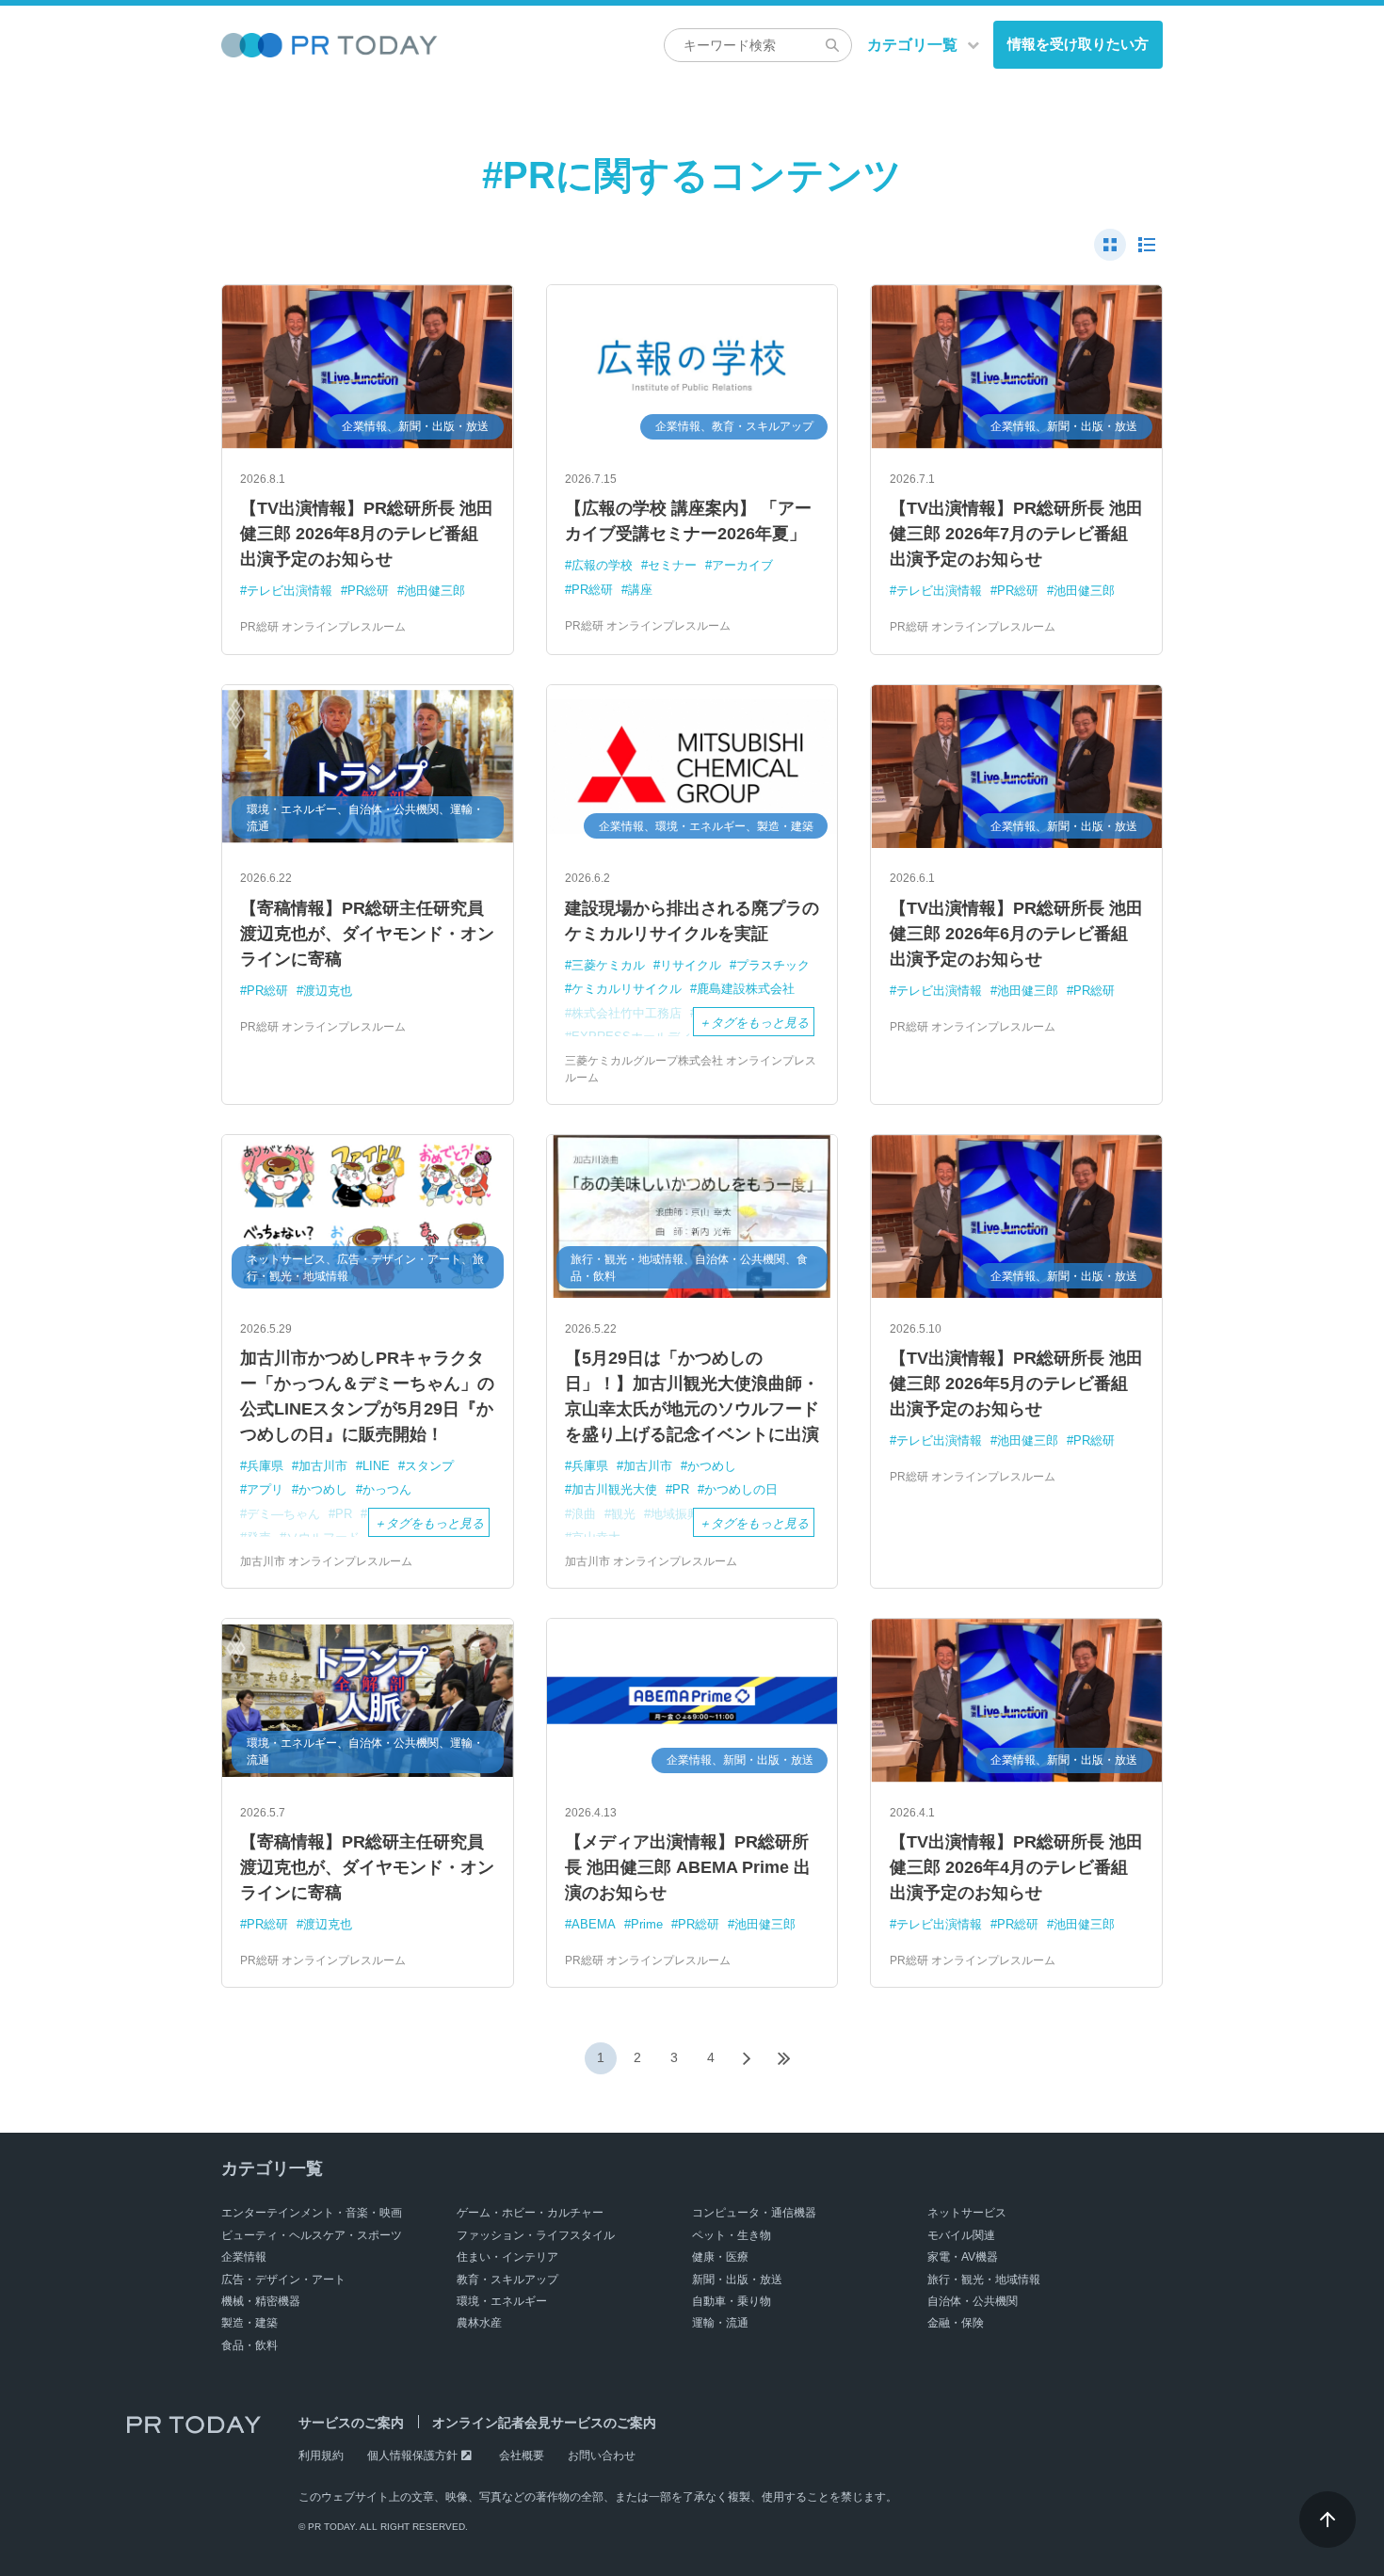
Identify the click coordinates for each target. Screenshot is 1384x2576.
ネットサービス (967, 2213)
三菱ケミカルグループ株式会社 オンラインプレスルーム (691, 1069)
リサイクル (691, 965)
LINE (376, 1466)
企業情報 (244, 2257)
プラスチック (773, 965)
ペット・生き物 (732, 2235)
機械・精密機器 (261, 2301)
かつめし (323, 1489)
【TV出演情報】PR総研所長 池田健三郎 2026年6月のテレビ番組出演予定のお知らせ (1016, 934)
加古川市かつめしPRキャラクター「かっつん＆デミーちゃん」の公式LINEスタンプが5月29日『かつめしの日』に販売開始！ (367, 1396)
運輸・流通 (720, 2323)
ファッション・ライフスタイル (536, 2235)
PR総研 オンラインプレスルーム (323, 627)
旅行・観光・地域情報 (984, 2280)
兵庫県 (265, 1466)
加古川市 (323, 1466)
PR (681, 1489)
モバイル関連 (961, 2235)
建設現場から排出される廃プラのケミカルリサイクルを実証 (692, 921)
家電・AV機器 (963, 2257)
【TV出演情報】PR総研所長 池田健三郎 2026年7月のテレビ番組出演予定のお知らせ (1016, 534)
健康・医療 (720, 2257)
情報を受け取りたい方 (1078, 44)
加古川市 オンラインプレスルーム (326, 1561)
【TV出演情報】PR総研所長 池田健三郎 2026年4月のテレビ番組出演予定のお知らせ (1016, 1867)
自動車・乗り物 (732, 2301)
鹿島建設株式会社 (746, 989)
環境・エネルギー (502, 2301)
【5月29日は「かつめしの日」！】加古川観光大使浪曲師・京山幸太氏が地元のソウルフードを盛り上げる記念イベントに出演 (692, 1396)
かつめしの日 (741, 1489)
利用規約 (321, 2456)
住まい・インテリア (507, 2257)
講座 (640, 590)
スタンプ (429, 1466)
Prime (647, 1924)
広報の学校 (602, 565)
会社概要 (522, 2456)
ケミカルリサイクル (627, 989)
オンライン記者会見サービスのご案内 (544, 2423)
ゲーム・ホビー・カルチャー (530, 2213)
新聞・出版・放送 (737, 2280)
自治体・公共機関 (973, 2301)
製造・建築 (249, 2323)
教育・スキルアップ (507, 2280)
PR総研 (368, 591)
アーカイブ (742, 565)
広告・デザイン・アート (283, 2280)
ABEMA (594, 1924)
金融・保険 (956, 2323)
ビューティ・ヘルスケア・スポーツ (312, 2235)
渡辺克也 (328, 991)
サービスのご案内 (351, 2423)
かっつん (387, 1489)
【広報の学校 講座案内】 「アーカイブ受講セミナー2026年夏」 (688, 521)
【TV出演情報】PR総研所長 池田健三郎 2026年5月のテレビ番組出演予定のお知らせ (1016, 1384)
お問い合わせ (602, 2456)
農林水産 (479, 2323)
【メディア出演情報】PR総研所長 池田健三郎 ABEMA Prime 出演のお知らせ (688, 1867)
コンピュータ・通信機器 (754, 2213)
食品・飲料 (249, 2345)
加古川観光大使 (614, 1489)
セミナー (672, 565)
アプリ (265, 1489)
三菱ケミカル (608, 965)
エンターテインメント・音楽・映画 (312, 2213)
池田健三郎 (435, 591)
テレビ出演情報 (290, 591)
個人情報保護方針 (412, 2456)
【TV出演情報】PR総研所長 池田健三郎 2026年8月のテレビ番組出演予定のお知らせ (367, 534)
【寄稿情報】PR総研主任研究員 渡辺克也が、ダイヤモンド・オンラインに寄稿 (367, 934)
